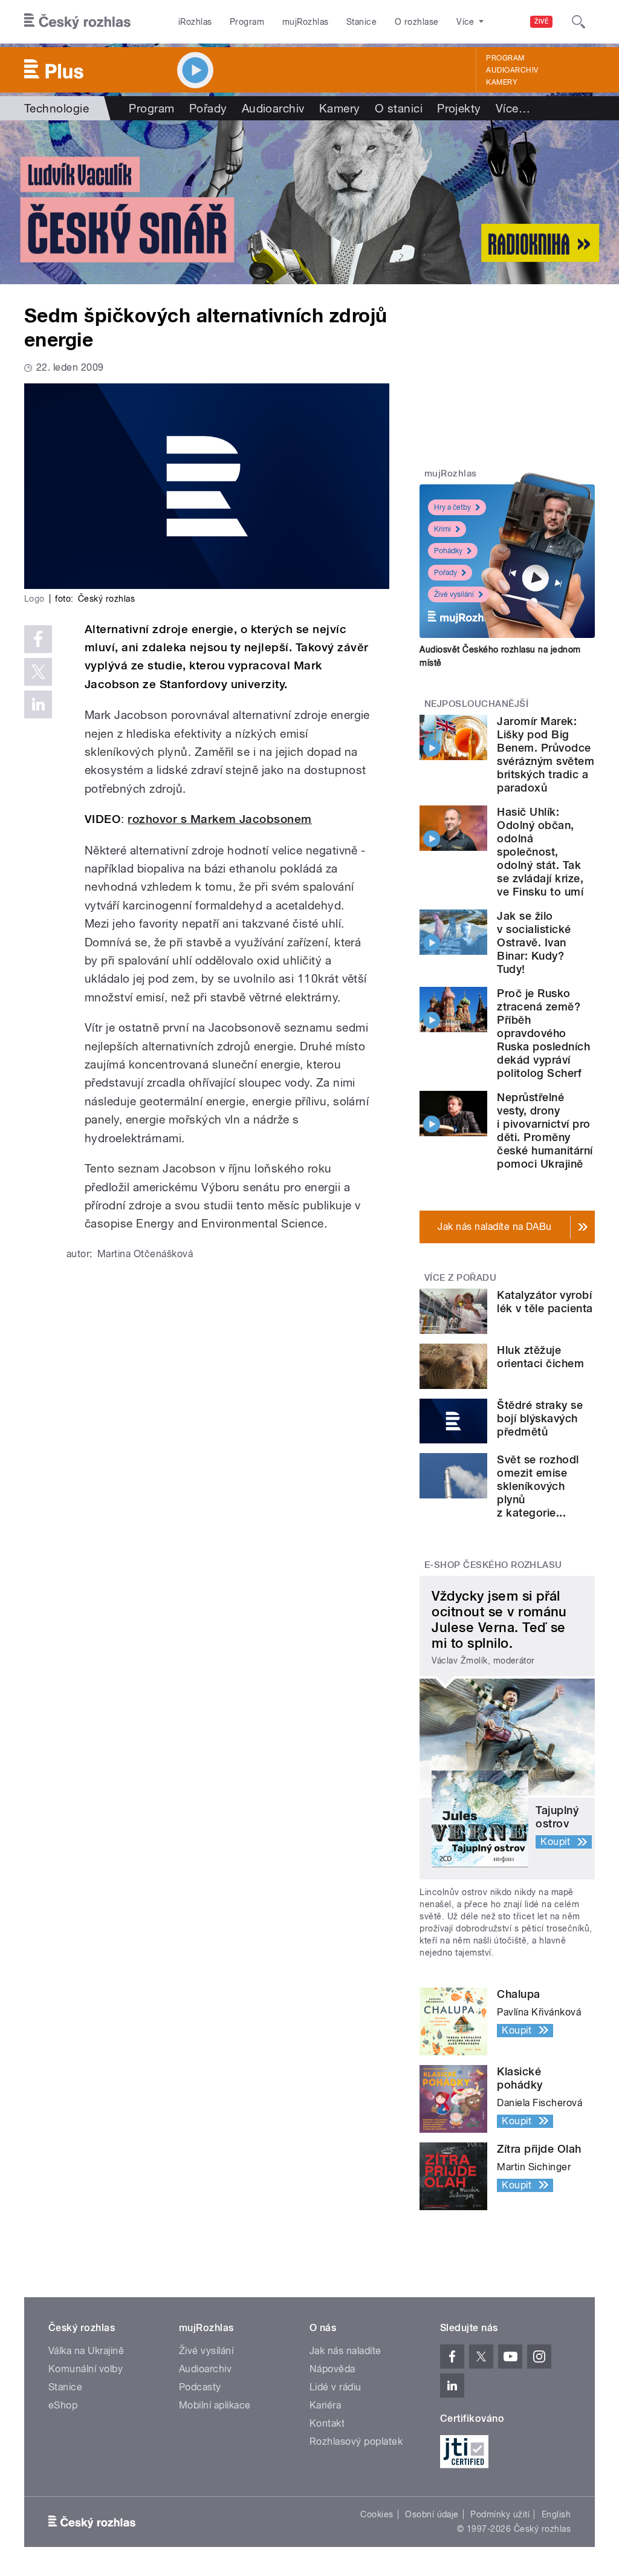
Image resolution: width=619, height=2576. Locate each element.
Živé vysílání (454, 594)
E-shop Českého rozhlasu (493, 1565)
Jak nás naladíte (345, 2351)
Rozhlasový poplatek (356, 2441)
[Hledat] (578, 22)
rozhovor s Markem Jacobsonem (219, 819)
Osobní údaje (432, 2514)
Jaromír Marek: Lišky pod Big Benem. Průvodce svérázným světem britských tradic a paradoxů (546, 754)
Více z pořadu (460, 1278)
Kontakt (327, 2423)
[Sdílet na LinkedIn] (38, 704)
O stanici (399, 108)
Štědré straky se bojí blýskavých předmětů (540, 1418)
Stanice (361, 22)
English (556, 2514)
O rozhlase (417, 22)
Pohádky (448, 551)
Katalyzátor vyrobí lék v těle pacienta (545, 1302)
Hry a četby (452, 507)
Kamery (502, 82)
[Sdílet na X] (38, 672)
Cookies (377, 2514)
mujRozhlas (306, 22)
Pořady (208, 108)
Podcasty (200, 2387)
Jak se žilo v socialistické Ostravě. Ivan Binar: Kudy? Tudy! (534, 942)
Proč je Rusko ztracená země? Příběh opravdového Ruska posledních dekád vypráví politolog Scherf (543, 1033)
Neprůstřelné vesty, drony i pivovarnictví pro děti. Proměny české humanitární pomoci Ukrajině (545, 1130)
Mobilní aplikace (215, 2405)
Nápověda (332, 2369)
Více (513, 108)
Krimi (442, 529)
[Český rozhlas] (77, 22)
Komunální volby (86, 2369)
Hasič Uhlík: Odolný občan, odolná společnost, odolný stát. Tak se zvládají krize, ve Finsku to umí (540, 852)
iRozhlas (195, 22)
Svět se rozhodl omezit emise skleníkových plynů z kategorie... (538, 1486)
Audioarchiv (512, 70)
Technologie (57, 108)
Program (247, 22)
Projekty (459, 108)
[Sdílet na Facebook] (38, 639)
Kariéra (325, 2405)
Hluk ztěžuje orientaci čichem (540, 1357)
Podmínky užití (500, 2514)
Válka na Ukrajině (86, 2351)
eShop (63, 2405)
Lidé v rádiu (335, 2387)
